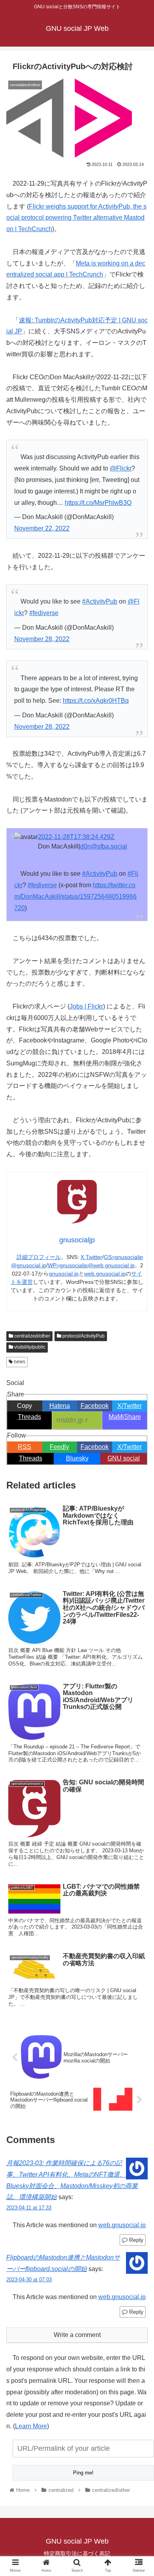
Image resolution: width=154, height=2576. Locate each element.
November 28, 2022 (42, 639)
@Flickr (121, 468)
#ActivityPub (100, 601)
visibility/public (29, 1347)
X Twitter (91, 1257)
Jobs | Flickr (86, 1006)
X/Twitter (130, 1447)
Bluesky (77, 1458)
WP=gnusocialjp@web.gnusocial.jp (91, 1265)
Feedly (59, 1447)
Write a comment (77, 2335)
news (19, 1362)
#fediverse (44, 613)
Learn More (31, 2426)
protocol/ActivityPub (83, 1336)
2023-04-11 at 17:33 (29, 2208)
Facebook (95, 1447)
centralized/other (32, 1336)
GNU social (124, 1458)
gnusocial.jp (64, 1274)
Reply (135, 2240)
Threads (31, 1458)
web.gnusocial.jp (105, 1274)
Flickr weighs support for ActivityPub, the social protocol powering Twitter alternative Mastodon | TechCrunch (76, 218)
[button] (138, 1398)
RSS (24, 1447)
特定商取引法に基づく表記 (77, 2553)
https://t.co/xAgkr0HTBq (96, 701)
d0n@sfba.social (104, 846)
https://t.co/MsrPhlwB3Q (98, 503)
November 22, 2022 (42, 528)
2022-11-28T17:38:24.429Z (76, 837)
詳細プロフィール (39, 1257)
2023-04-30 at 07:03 (29, 2280)
